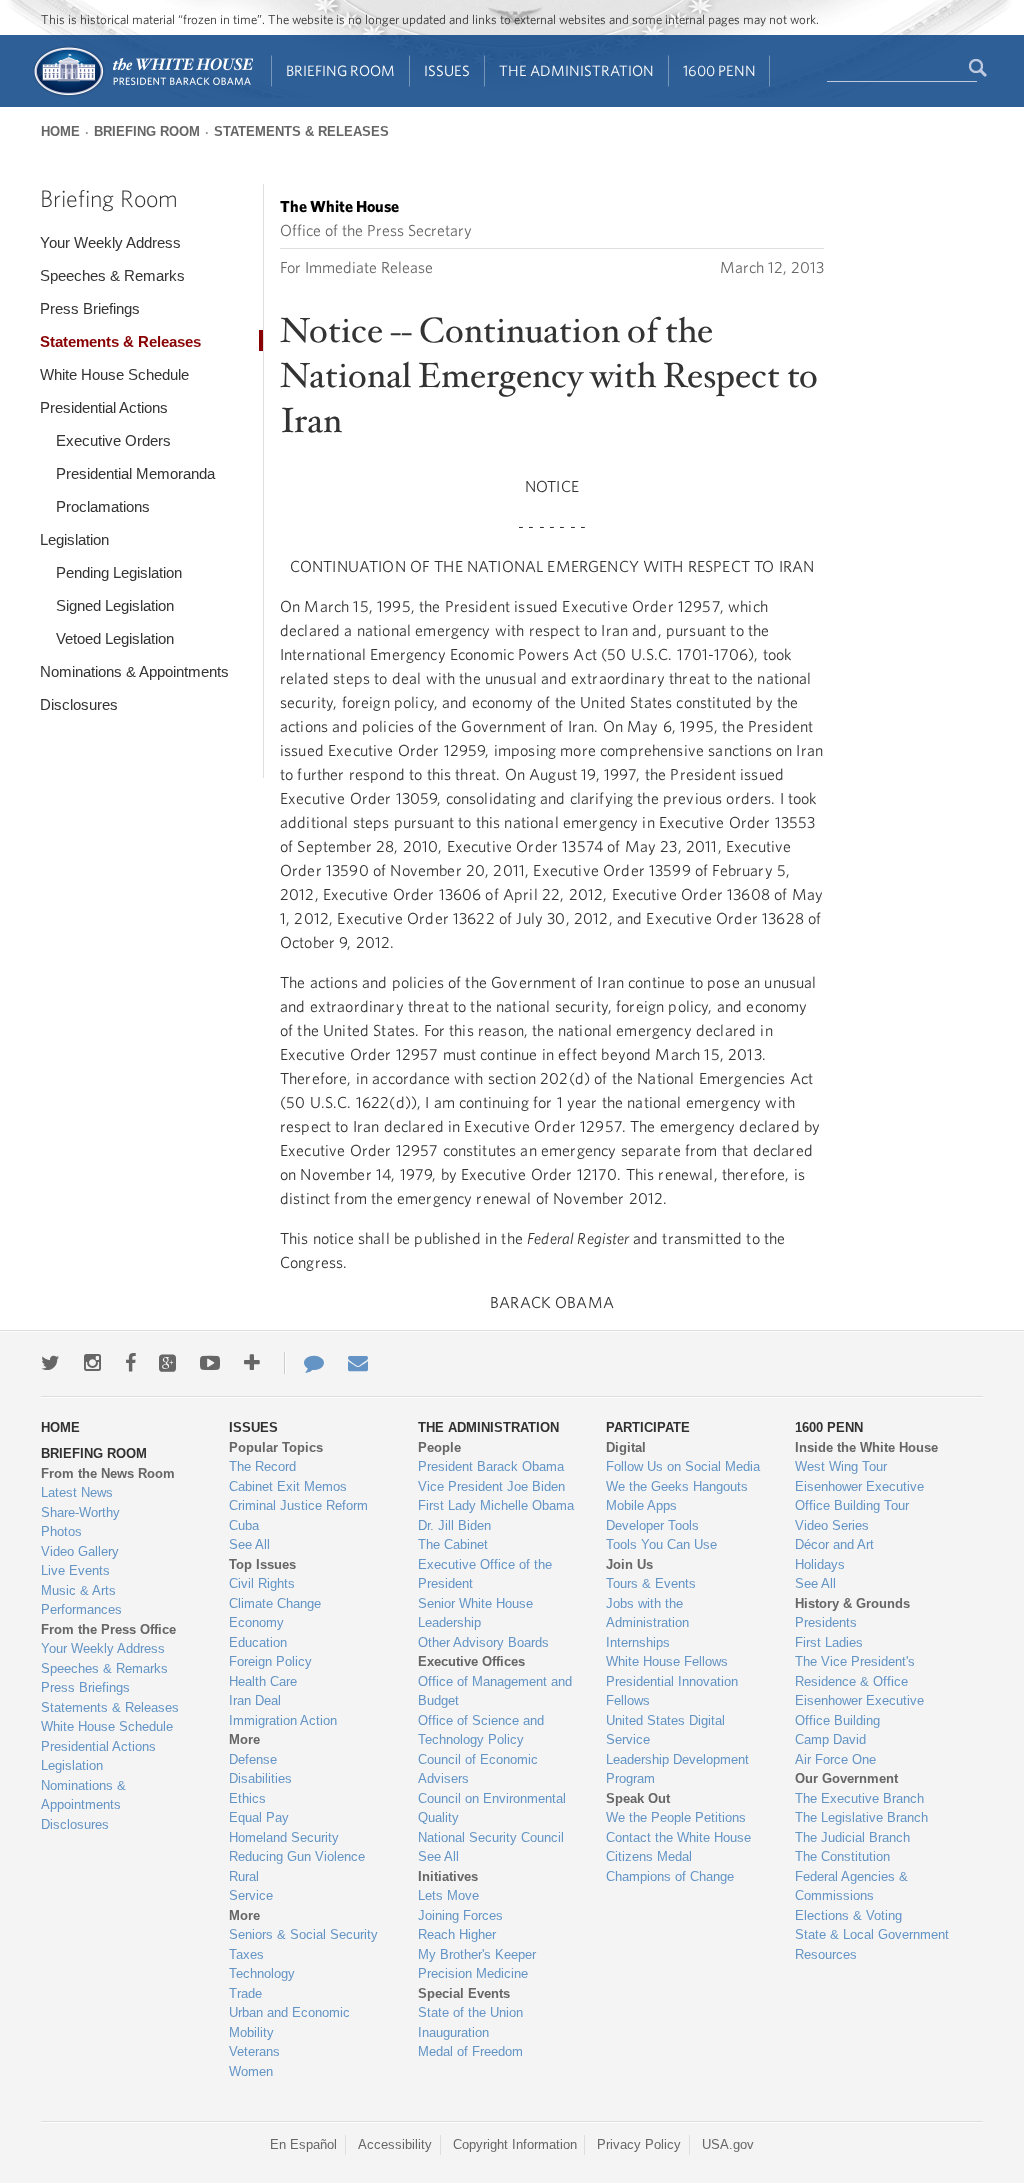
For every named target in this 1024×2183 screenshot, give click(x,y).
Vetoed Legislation (115, 638)
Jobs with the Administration (647, 1613)
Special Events (464, 1993)
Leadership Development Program (677, 1769)
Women (251, 2071)
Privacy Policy (639, 2144)
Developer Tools (652, 1525)
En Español (303, 2144)
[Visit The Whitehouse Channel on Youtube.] (210, 1363)
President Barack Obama (491, 1466)
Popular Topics (276, 1447)
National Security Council (491, 1837)
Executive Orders (113, 440)
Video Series (832, 1525)
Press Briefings (90, 308)
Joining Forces (460, 1915)
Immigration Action (283, 1720)
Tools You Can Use (661, 1544)
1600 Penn (719, 70)
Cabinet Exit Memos (288, 1486)
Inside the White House (866, 1447)
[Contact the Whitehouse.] (304, 1363)
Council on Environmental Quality (492, 1808)
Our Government (846, 1778)
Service (251, 1895)
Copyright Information (515, 2144)
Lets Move (448, 1895)
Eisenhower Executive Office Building (859, 1710)
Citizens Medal (649, 1856)
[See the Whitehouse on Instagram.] (92, 1363)
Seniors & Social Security (303, 1934)
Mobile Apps (641, 1505)
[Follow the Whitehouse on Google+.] (167, 1363)
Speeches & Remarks (112, 275)
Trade (245, 1993)
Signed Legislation (115, 605)
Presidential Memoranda (135, 473)
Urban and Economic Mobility (289, 2022)
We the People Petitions (676, 1817)
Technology (262, 1973)
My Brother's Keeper (477, 1954)
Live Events (75, 1570)
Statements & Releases (301, 131)
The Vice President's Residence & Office (855, 1671)
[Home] (142, 93)
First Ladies (829, 1642)
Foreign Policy (270, 1661)
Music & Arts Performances (81, 1600)
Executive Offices (471, 1661)
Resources (826, 1954)
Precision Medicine (473, 1973)
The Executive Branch (859, 1798)
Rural (244, 1876)
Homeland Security (284, 1837)
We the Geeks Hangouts (677, 1486)
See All (249, 1544)
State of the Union (470, 2012)
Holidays (820, 1564)
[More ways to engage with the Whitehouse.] (252, 1363)
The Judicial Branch (852, 1837)
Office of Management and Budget (495, 1691)
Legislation (74, 539)
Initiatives (448, 1876)
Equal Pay (259, 1817)
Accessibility (395, 2144)
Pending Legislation (119, 572)
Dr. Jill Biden (454, 1525)
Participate (648, 1427)
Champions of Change (670, 1876)
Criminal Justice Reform (298, 1505)
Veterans (254, 2051)
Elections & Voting (848, 1915)
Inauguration (453, 2032)
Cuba (244, 1525)
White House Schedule (114, 374)
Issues (447, 70)
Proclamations (103, 506)
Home (60, 131)
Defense (253, 1759)
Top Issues (262, 1564)
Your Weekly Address (110, 242)
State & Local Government (872, 1934)
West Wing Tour (841, 1466)
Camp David (830, 1739)
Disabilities (260, 1778)
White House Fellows (667, 1661)
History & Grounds (852, 1603)
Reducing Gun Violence (297, 1856)
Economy (256, 1622)
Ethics (247, 1798)
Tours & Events (651, 1583)
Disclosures (79, 704)
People (439, 1447)
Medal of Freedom (470, 2051)
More (244, 1739)
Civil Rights (262, 1583)
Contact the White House (678, 1837)
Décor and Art (834, 1544)
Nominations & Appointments (134, 671)
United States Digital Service (665, 1730)
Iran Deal (255, 1700)
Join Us (629, 1564)
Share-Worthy (80, 1512)
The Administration (576, 70)
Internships (638, 1642)
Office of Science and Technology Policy (481, 1730)
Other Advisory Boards (483, 1642)
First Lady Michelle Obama (496, 1505)
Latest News (77, 1492)
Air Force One (835, 1759)
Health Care (263, 1681)
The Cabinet (453, 1544)
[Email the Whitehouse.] (358, 1363)
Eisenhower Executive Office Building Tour (859, 1496)
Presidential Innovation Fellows (672, 1691)
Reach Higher (457, 1934)
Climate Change (275, 1603)
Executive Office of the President (485, 1574)
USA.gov (728, 2144)
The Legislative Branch (861, 1817)
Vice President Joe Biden (491, 1486)
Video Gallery (80, 1551)
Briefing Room (340, 70)
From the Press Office (108, 1629)
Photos (61, 1531)
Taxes (246, 1954)
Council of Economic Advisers (478, 1769)
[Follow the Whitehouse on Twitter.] (50, 1363)
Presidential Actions (104, 407)
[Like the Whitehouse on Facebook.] (130, 1363)
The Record (262, 1466)
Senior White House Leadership (475, 1613)
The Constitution (842, 1856)
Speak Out (638, 1798)
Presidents (826, 1622)
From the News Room (108, 1473)
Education (258, 1642)
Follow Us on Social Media (683, 1466)
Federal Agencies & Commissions (851, 1886)
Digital (626, 1447)
